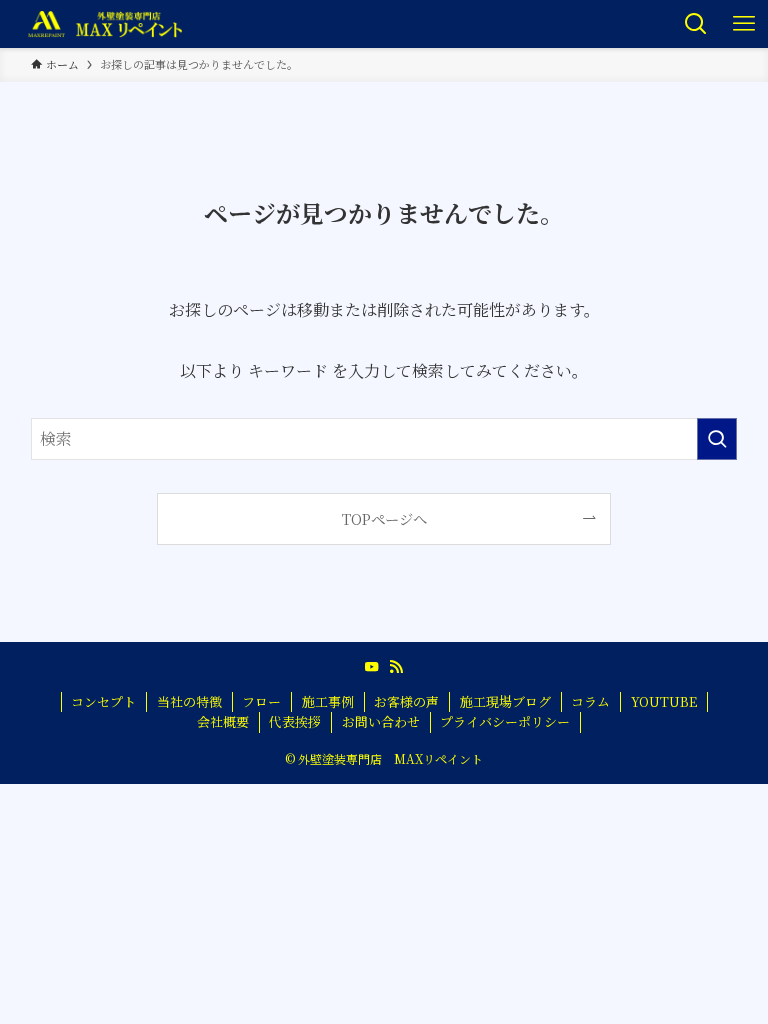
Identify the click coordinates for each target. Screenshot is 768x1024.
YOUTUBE (664, 701)
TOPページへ (384, 518)
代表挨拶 (295, 721)
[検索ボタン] (696, 24)
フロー (261, 701)
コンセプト (103, 701)
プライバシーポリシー (505, 721)
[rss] (396, 667)
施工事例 (328, 701)
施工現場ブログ (505, 701)
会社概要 (223, 721)
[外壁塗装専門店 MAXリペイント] (104, 24)
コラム (590, 701)
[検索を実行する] (717, 439)
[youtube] (372, 667)
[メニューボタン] (744, 24)
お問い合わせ (381, 721)
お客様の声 (406, 701)
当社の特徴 (189, 701)
